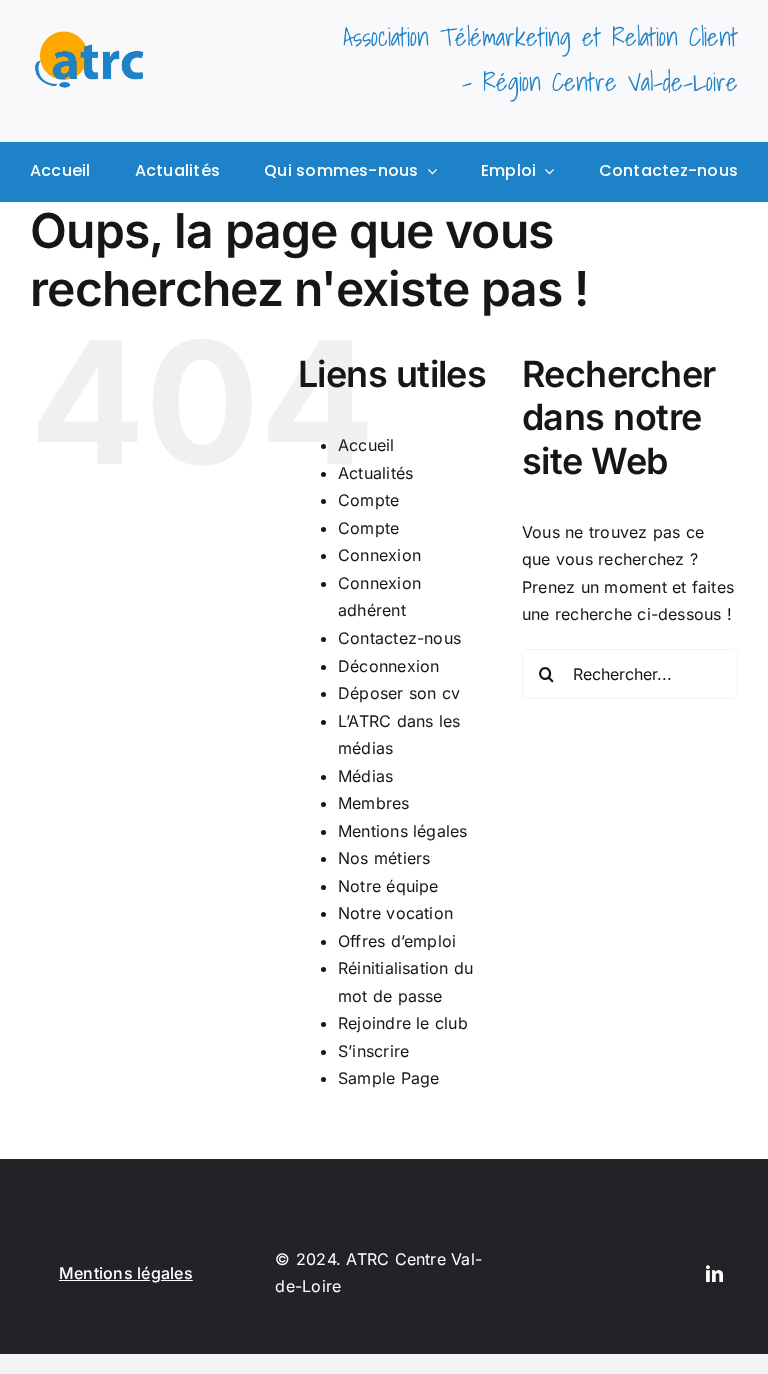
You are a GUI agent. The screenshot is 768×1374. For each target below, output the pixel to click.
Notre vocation (395, 913)
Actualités (375, 473)
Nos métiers (384, 858)
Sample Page (389, 1078)
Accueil (366, 445)
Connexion (379, 555)
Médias (365, 776)
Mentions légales (403, 831)
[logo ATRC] (89, 39)
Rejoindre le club (403, 1023)
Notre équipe (388, 886)
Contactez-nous (399, 638)
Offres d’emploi (397, 941)
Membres (374, 803)
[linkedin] (714, 1273)
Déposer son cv (399, 693)
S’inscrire (373, 1051)
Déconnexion (389, 666)
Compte (368, 500)
